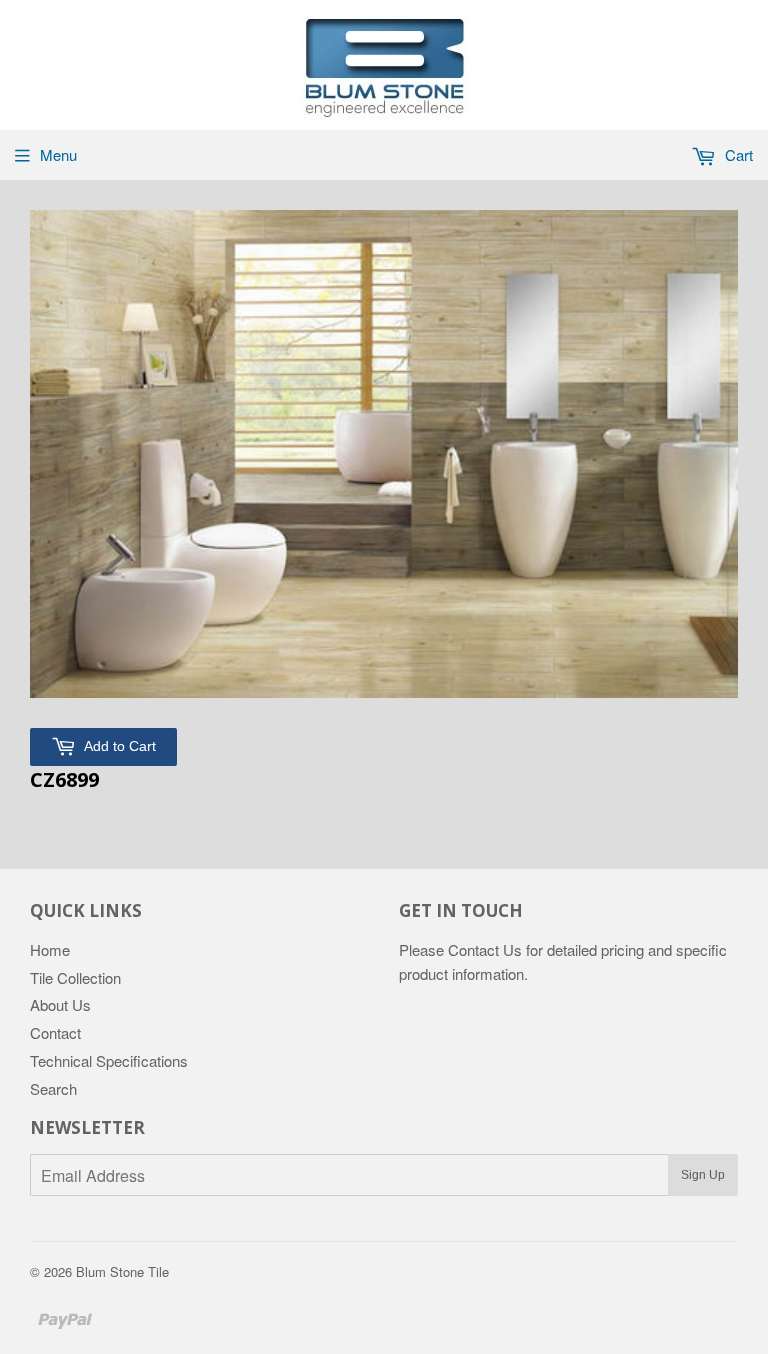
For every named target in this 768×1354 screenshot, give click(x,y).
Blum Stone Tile (122, 1271)
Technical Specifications (109, 1060)
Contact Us (485, 949)
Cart (737, 154)
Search (53, 1088)
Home (50, 949)
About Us (60, 1004)
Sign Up (703, 1175)
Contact (55, 1032)
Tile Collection (75, 977)
